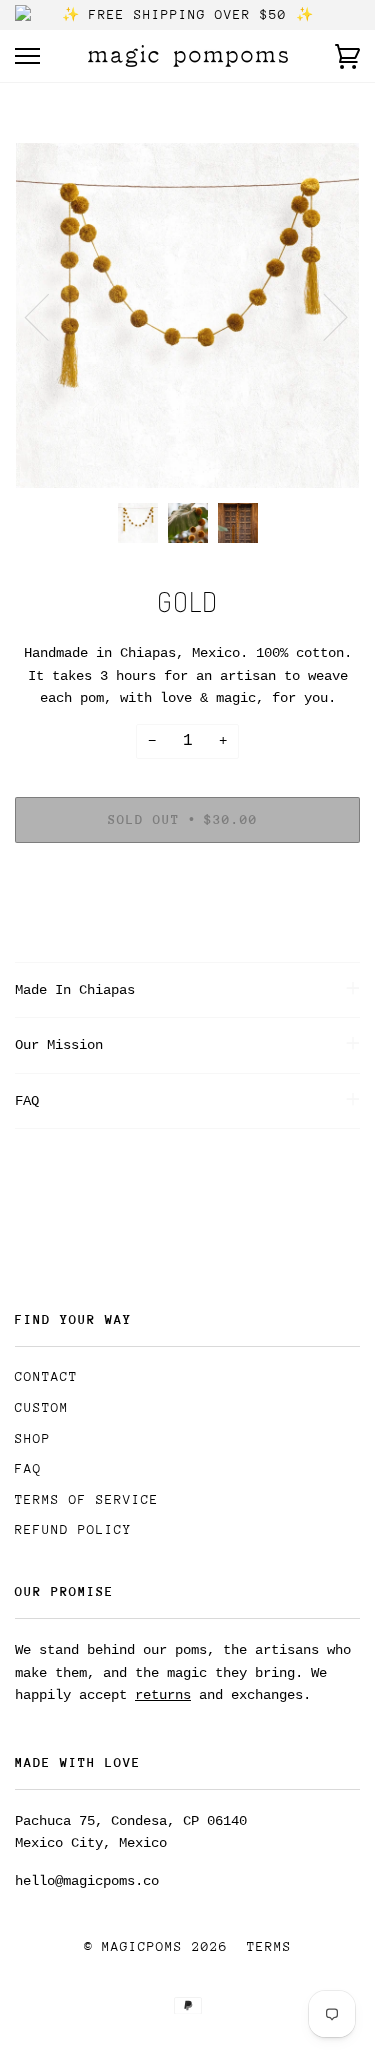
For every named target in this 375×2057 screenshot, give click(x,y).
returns (163, 1695)
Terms (269, 1946)
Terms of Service (87, 1499)
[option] (187, 315)
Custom (42, 1407)
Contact (46, 1376)
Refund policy (73, 1529)
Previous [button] (49, 316)
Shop (33, 1438)
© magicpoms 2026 (156, 1946)
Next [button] (323, 316)
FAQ (28, 1468)
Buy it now (188, 880)
